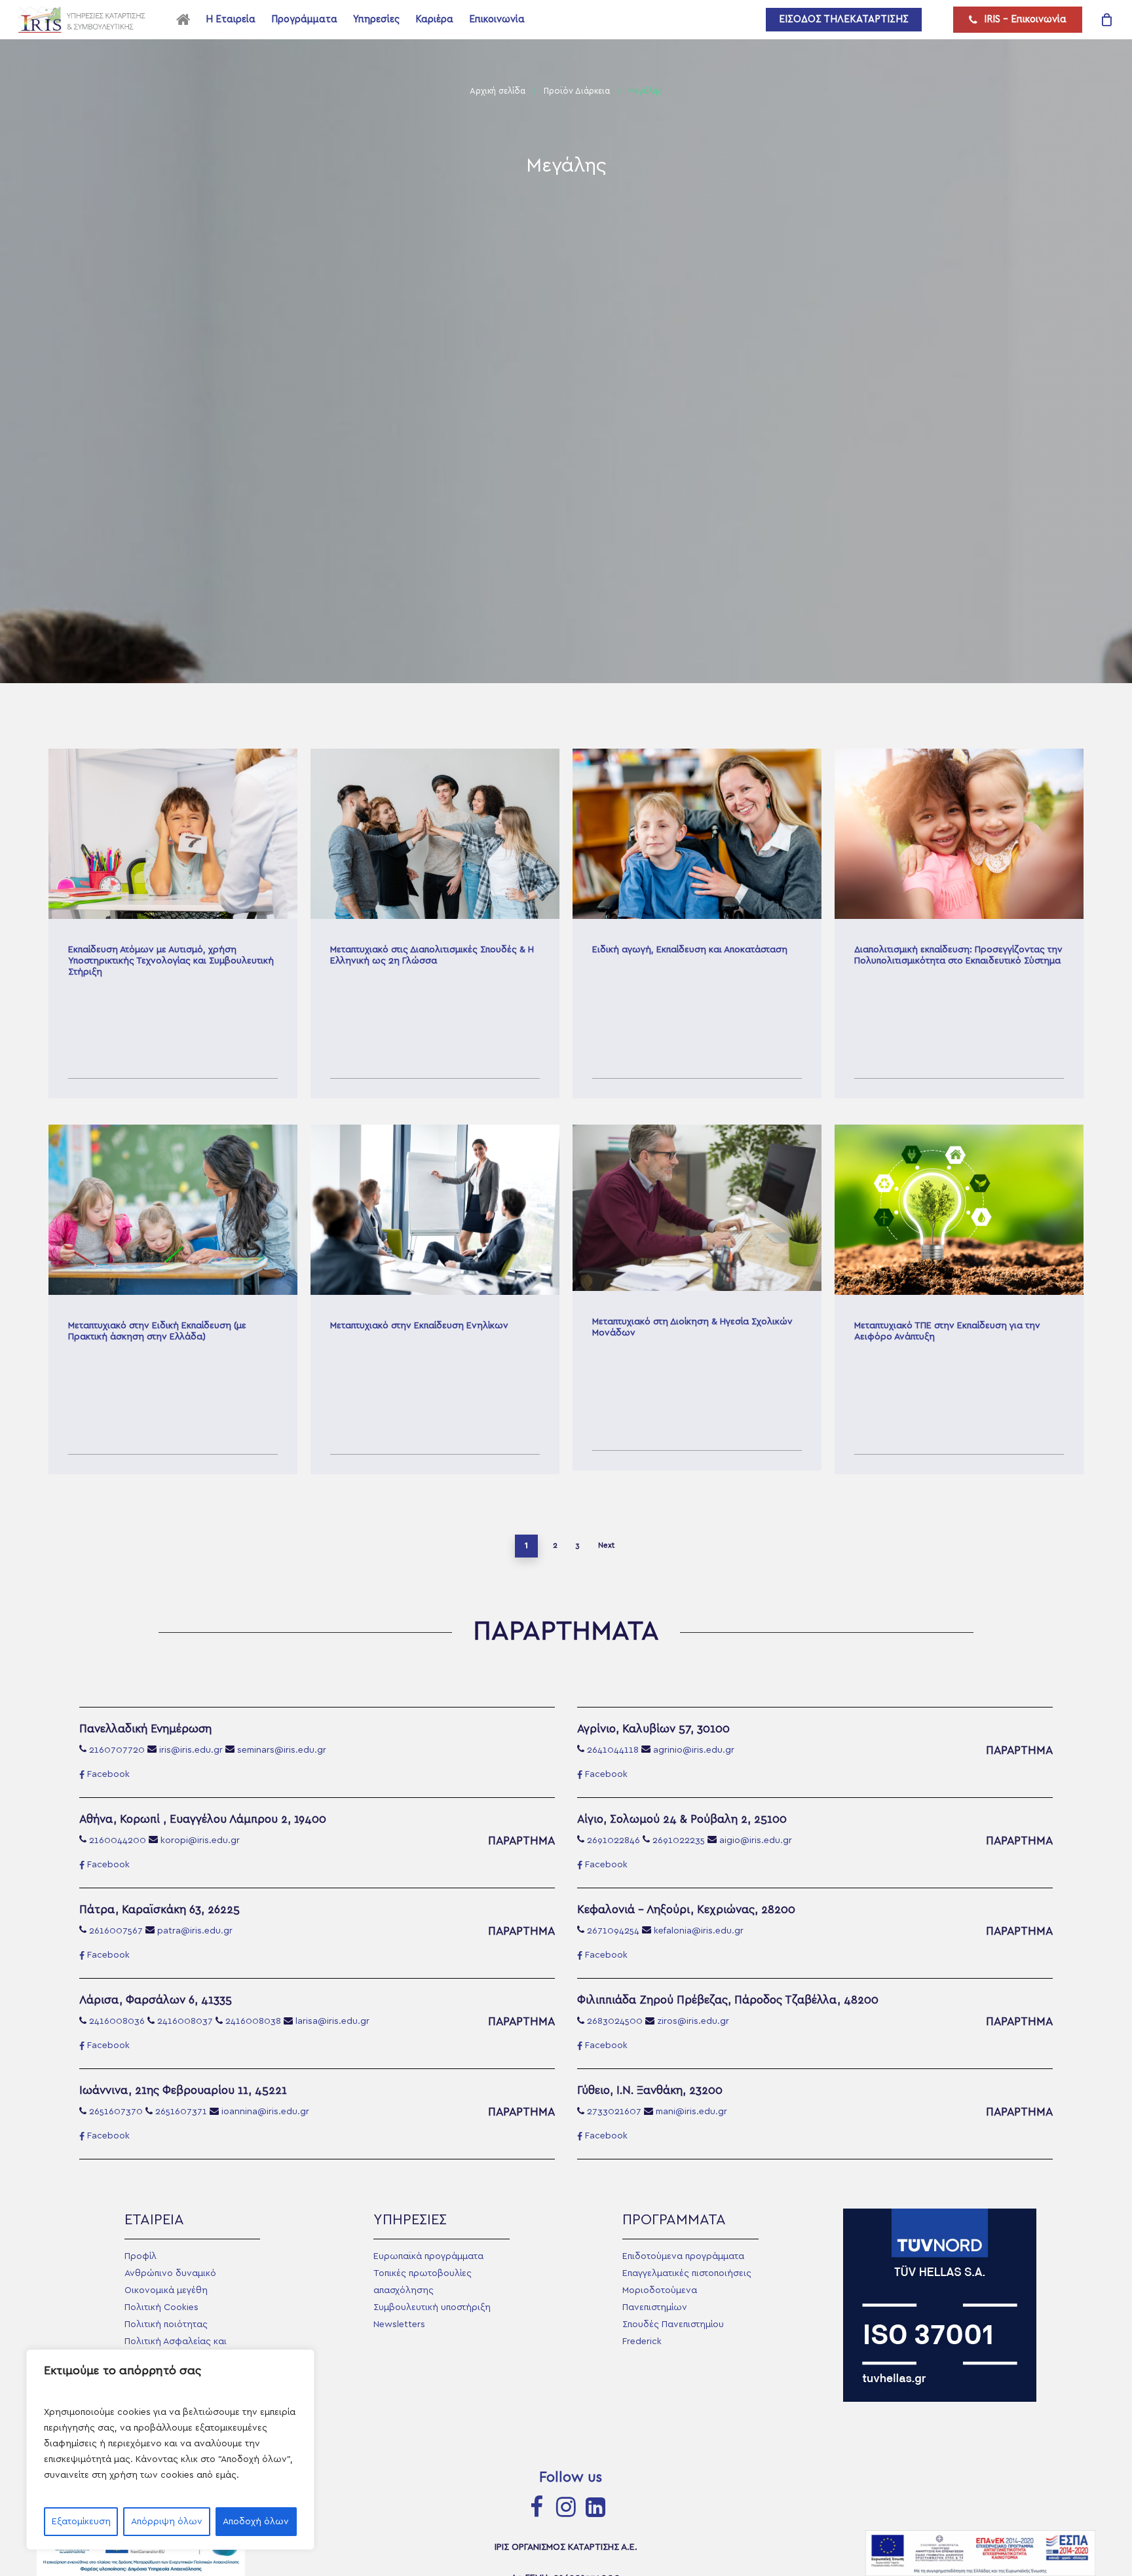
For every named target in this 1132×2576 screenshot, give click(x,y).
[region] (170, 2450)
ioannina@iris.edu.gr (265, 2112)
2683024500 (615, 2021)
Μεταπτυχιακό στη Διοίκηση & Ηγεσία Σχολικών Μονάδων (697, 1299)
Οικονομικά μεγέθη (166, 2290)
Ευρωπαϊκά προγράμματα (428, 2256)
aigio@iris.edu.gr (756, 1840)
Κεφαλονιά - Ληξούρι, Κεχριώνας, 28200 (686, 1910)
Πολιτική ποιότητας (166, 2324)
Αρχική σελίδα (498, 91)
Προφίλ (141, 2256)
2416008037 (185, 2021)
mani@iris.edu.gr (691, 2112)
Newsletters (399, 2324)
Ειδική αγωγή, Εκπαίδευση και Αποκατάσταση (697, 924)
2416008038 (253, 2021)
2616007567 (116, 1931)
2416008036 (117, 2021)
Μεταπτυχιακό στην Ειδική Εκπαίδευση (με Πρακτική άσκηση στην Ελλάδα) (173, 1299)
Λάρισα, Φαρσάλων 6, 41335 (156, 2000)
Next (606, 1545)
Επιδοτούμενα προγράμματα (683, 2256)
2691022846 (613, 1840)
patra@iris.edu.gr (195, 1931)
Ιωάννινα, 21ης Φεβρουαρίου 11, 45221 (183, 2090)
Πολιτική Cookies (161, 2307)
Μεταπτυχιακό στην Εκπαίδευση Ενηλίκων (435, 1299)
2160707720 (117, 1750)
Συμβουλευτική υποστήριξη (432, 2307)
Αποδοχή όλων (256, 2522)
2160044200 (118, 1840)
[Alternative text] (85, 20)
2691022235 (679, 1840)
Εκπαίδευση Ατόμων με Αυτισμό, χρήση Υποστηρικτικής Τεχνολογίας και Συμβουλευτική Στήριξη (173, 924)
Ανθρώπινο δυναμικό (170, 2273)
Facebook (108, 1774)
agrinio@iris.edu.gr (694, 1750)
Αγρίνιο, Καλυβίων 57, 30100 (653, 1729)
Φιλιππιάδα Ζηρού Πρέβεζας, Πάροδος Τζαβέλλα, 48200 (728, 2000)
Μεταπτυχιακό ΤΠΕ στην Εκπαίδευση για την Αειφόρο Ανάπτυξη (959, 1299)
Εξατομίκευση (81, 2522)
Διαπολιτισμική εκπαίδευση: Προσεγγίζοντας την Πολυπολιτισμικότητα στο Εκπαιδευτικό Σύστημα (959, 924)
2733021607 (614, 2112)
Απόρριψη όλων (167, 2522)
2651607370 (116, 2112)
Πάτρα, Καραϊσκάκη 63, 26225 (160, 1910)
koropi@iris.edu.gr (200, 1840)
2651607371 (181, 2112)
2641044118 (613, 1750)
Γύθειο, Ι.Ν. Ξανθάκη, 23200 (650, 2090)
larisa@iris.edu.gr (332, 2021)
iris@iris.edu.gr (191, 1750)
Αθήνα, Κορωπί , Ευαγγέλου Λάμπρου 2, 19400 (203, 1819)
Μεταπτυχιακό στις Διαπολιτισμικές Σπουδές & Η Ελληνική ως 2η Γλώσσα (435, 924)
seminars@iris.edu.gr (282, 1750)
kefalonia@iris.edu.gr (699, 1931)
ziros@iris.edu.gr (693, 2021)
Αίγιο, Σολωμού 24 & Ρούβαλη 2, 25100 (682, 1819)
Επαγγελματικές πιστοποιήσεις (687, 2273)
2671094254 (613, 1931)
